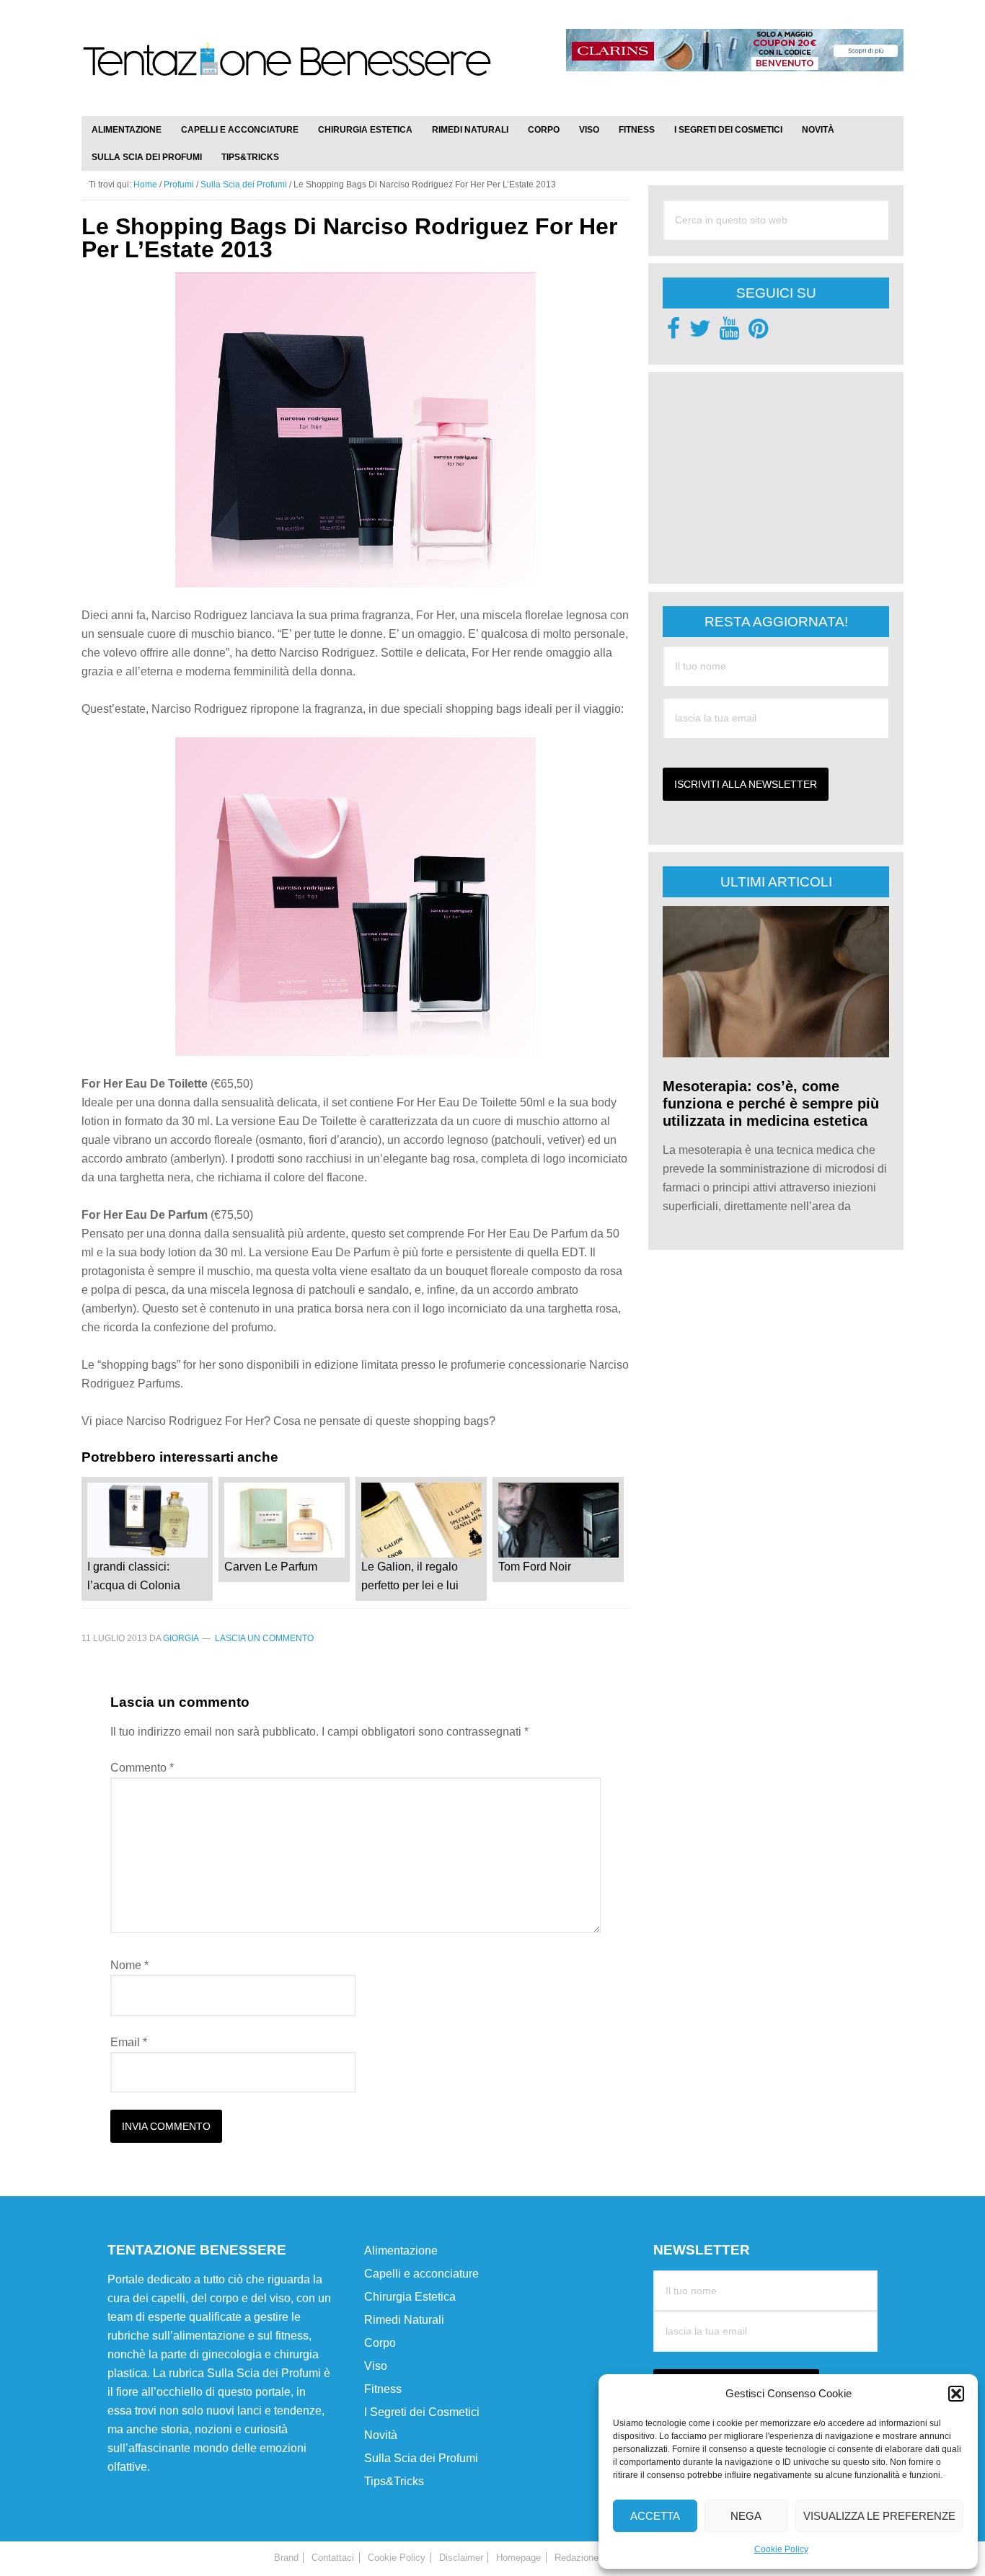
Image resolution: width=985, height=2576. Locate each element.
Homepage (518, 2558)
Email (129, 2042)
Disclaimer (461, 2558)
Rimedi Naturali (404, 2320)
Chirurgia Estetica (410, 2297)
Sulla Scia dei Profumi (421, 2458)
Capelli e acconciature (421, 2274)
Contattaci (333, 2558)
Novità (381, 2435)
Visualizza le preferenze (879, 2516)
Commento (142, 1768)
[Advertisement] (771, 476)
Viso (376, 2366)
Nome (129, 1965)
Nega (746, 2516)
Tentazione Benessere (287, 74)
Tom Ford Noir (535, 1567)
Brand (286, 2558)
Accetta (655, 2516)
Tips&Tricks (394, 2481)
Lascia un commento (264, 1638)
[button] (956, 2394)
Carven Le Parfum (271, 1567)
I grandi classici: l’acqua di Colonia (134, 1576)
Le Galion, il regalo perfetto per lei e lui (410, 1576)
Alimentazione (401, 2251)
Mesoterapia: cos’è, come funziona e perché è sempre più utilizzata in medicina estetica (771, 1103)
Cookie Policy (781, 2549)
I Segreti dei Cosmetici (422, 2412)
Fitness (383, 2389)
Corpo (380, 2343)
